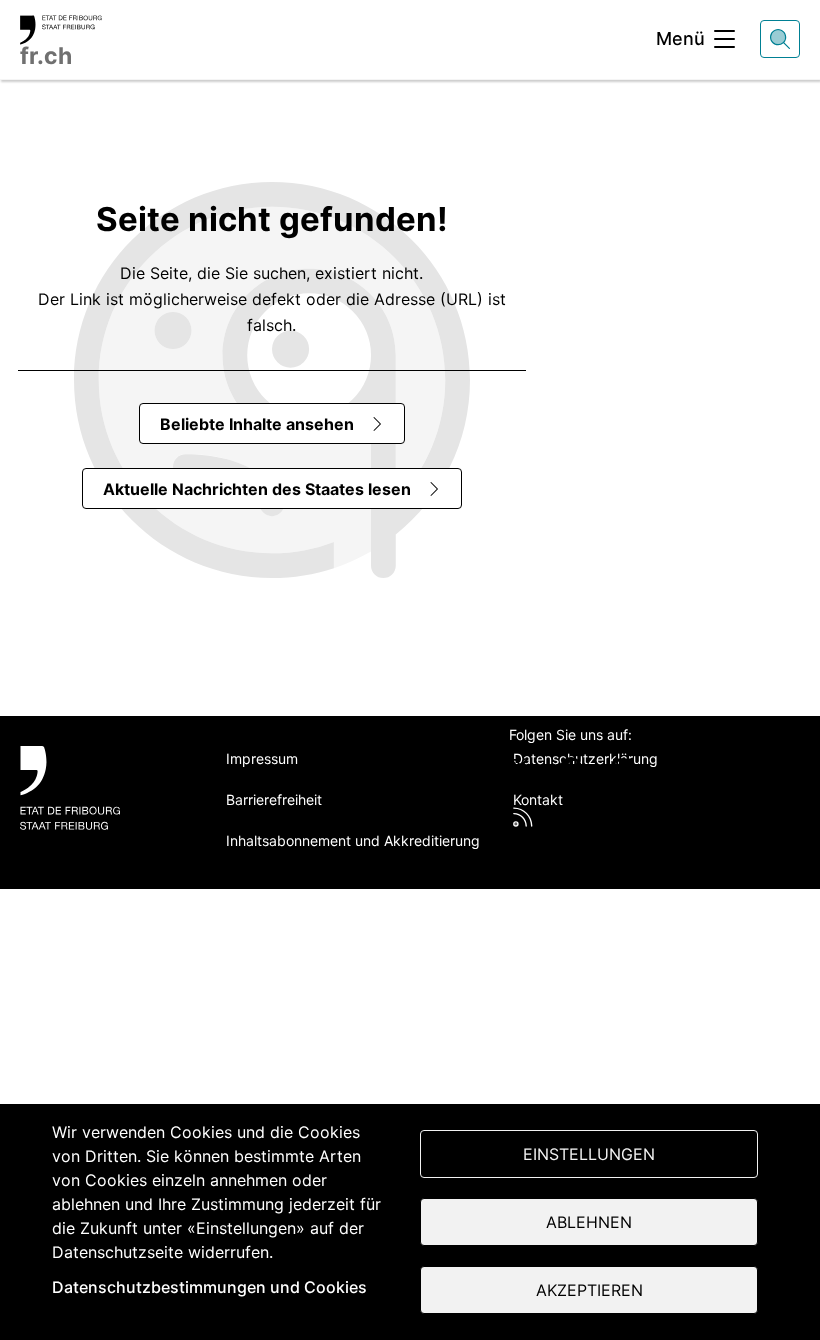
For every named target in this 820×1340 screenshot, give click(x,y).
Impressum (262, 758)
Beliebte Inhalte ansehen (257, 424)
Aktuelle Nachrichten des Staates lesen (257, 489)
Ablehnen (589, 1222)
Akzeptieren (589, 1290)
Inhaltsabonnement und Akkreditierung (353, 840)
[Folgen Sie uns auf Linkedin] (622, 768)
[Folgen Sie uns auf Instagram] (673, 768)
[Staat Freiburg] (101, 788)
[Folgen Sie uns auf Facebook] (571, 768)
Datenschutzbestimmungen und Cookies (209, 1287)
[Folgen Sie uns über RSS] (523, 817)
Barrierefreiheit (274, 799)
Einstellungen (589, 1154)
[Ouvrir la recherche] (780, 39)
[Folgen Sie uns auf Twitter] (520, 768)
